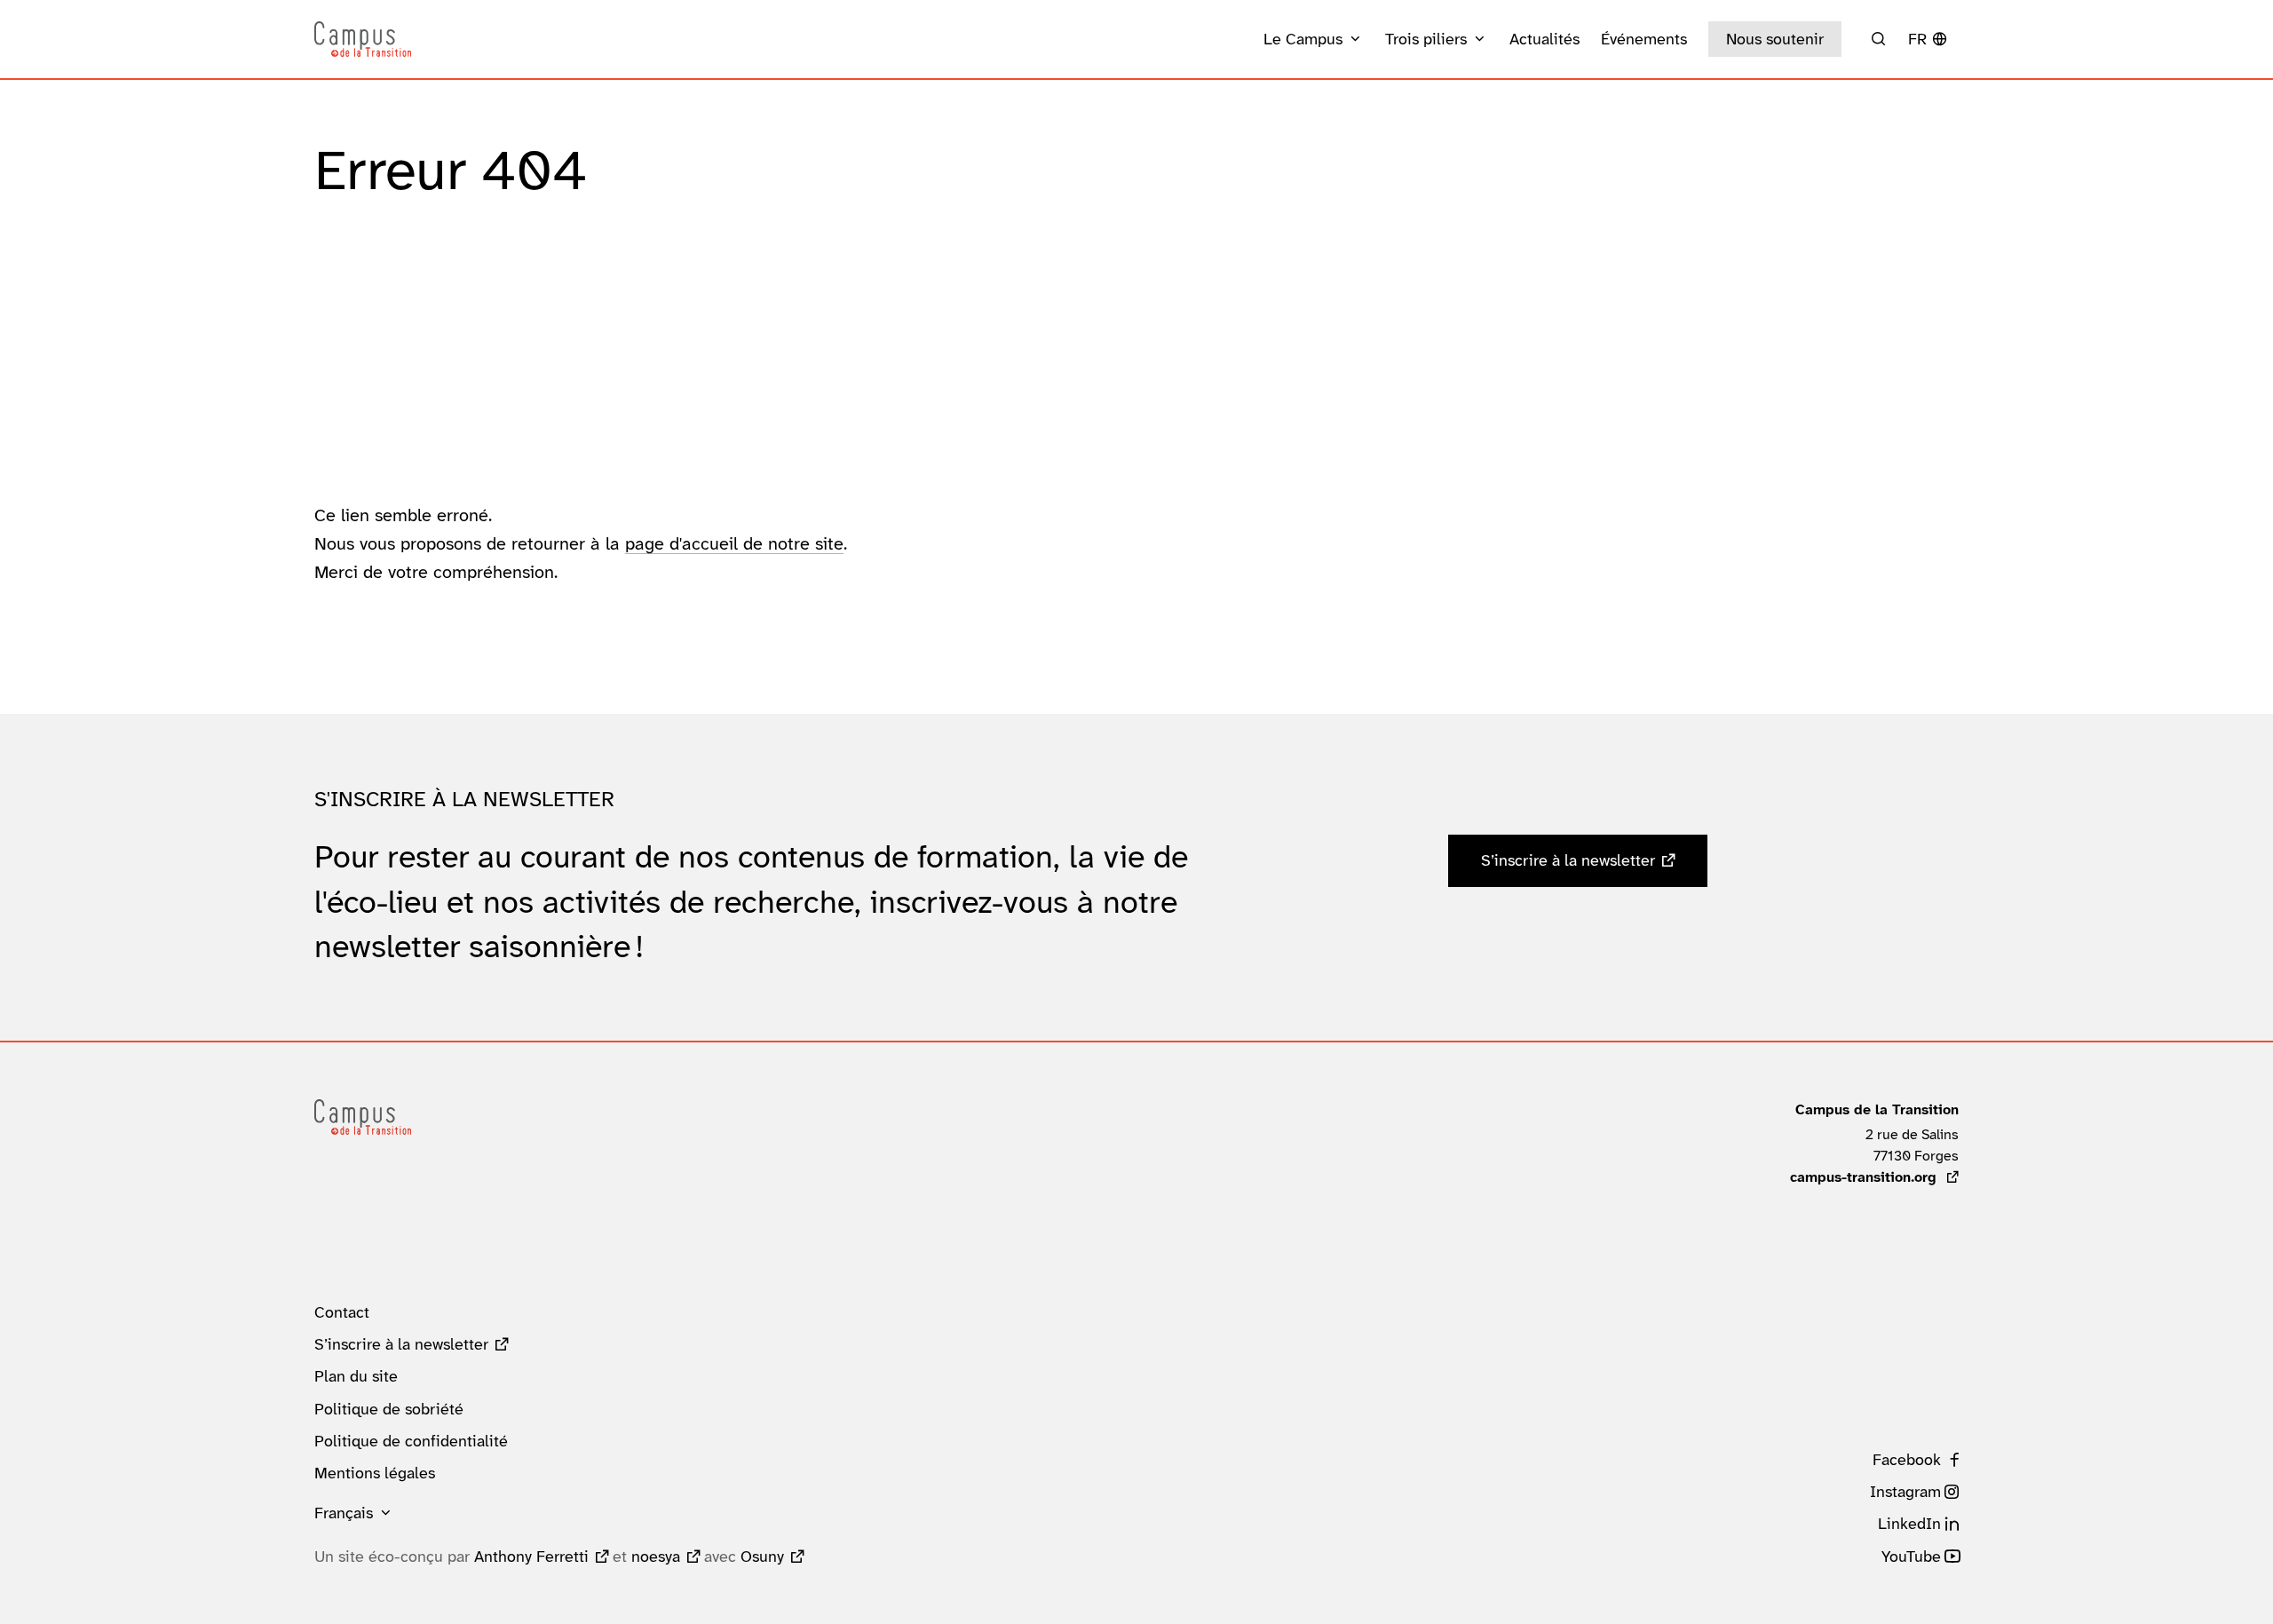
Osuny (762, 1557)
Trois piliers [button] (1426, 39)
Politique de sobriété (389, 1409)
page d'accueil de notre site (734, 543)
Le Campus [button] (1303, 39)
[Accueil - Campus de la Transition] (363, 39)
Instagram (1905, 1492)
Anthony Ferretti (531, 1557)
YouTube (1911, 1557)
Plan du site (356, 1376)
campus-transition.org (1874, 1177)
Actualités (1544, 39)
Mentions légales (375, 1473)
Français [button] (344, 1513)
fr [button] (1917, 39)
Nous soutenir (1775, 39)
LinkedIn (1909, 1524)
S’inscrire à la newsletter (1568, 860)
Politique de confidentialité (411, 1441)
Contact (342, 1312)
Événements (1644, 39)
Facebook (1907, 1460)
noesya (656, 1557)
